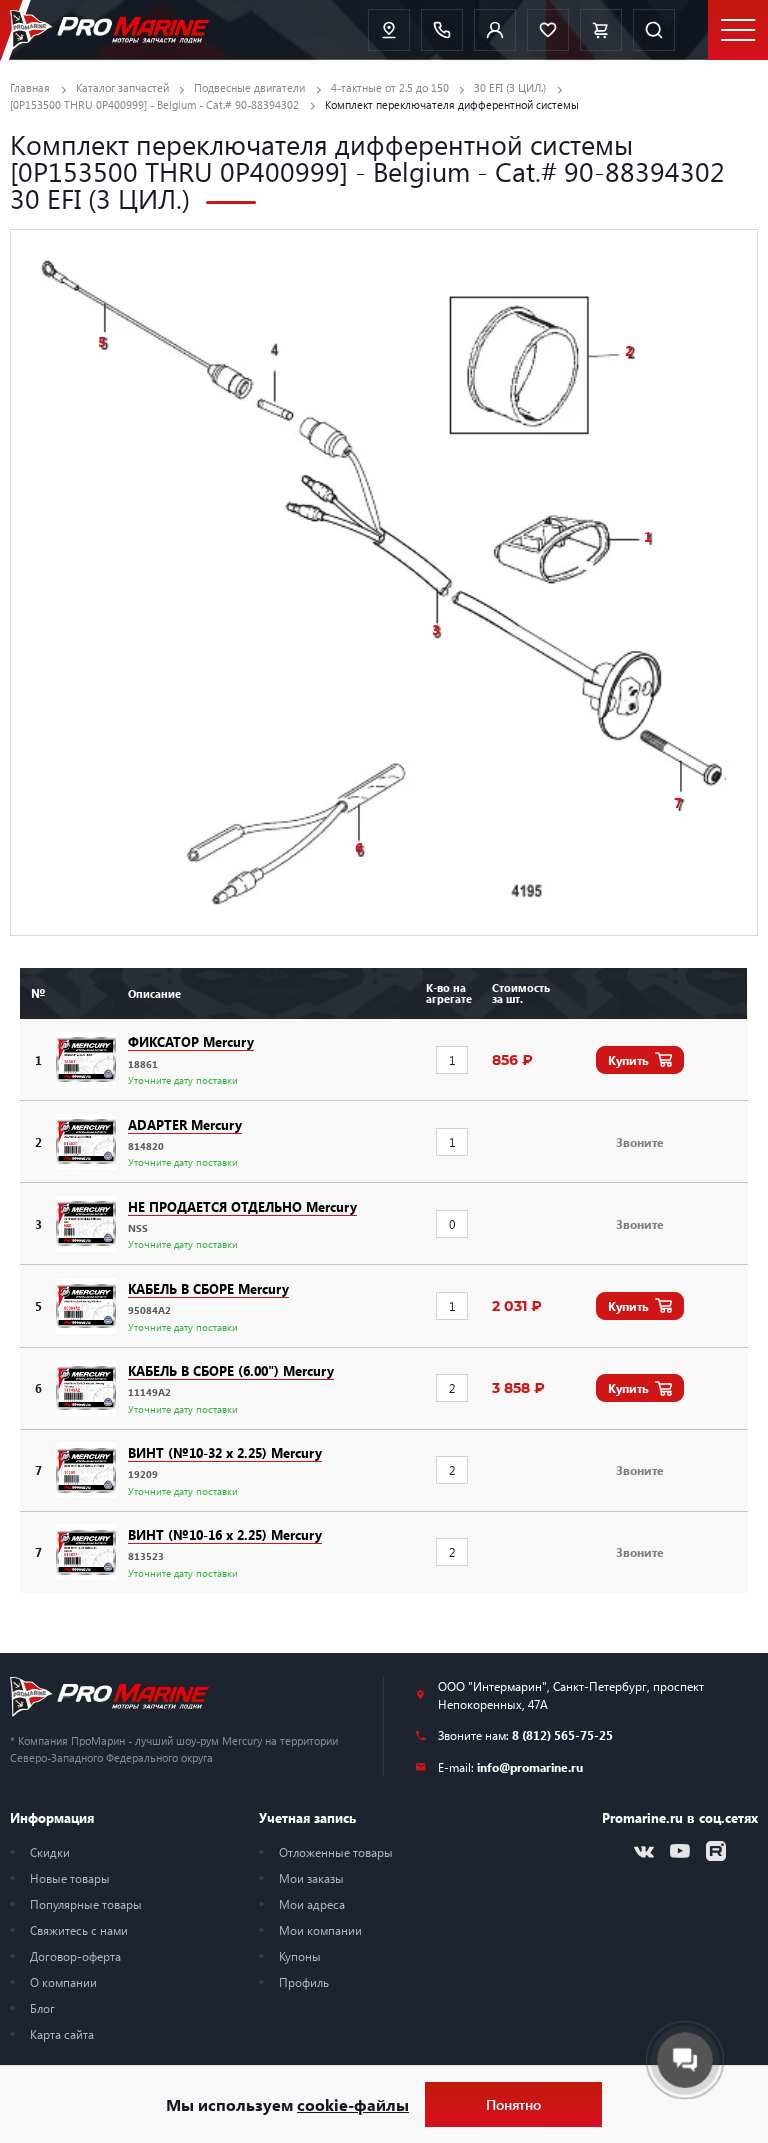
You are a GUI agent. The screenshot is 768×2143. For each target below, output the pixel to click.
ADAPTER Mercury (185, 1124)
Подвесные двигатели (249, 87)
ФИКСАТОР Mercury (191, 1041)
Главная (30, 87)
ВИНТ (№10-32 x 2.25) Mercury (225, 1452)
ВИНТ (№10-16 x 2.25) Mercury (225, 1534)
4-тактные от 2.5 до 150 (390, 87)
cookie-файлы (353, 2104)
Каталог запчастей (122, 87)
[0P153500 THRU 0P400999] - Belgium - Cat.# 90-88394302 (154, 104)
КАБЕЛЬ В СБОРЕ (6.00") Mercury (231, 1370)
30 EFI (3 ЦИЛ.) (510, 87)
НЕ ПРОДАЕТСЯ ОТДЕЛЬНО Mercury (242, 1206)
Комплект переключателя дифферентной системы (452, 104)
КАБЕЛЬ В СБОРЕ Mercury (208, 1288)
